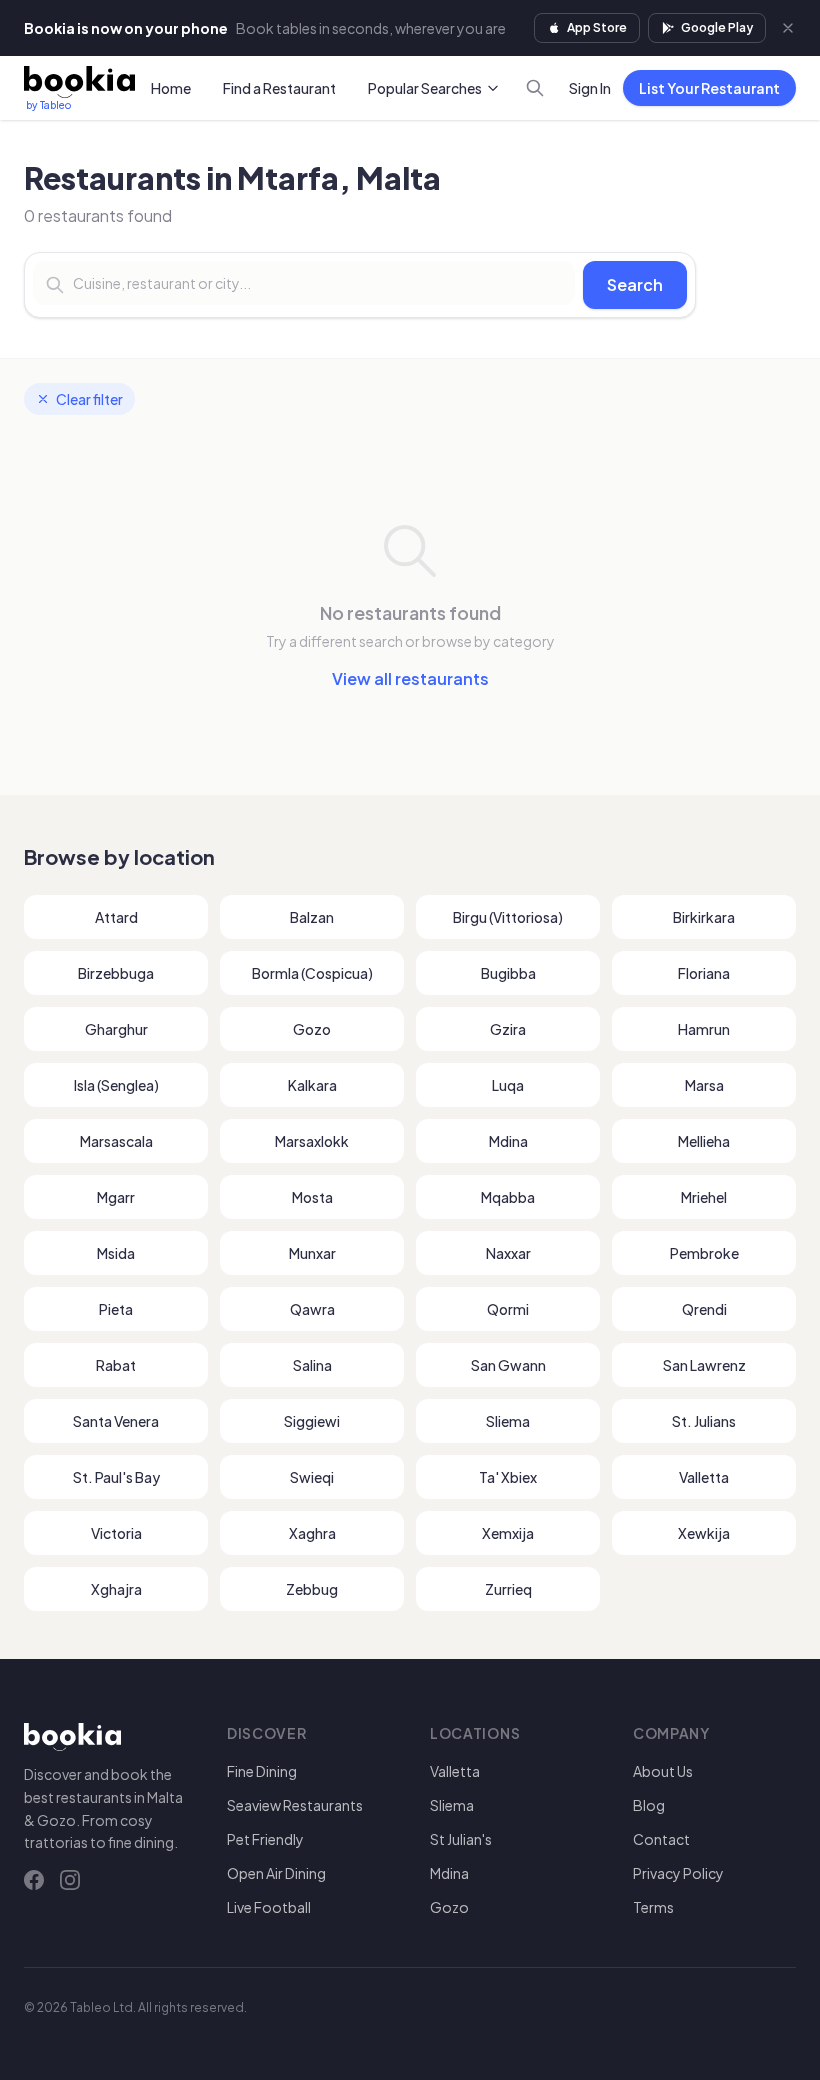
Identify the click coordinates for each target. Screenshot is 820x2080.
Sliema (508, 1421)
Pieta (116, 1309)
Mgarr (116, 1197)
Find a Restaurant (279, 88)
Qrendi (704, 1309)
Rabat (116, 1365)
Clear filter (89, 399)
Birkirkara (704, 917)
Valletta (704, 1477)
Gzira (508, 1029)
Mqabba (508, 1197)
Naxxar (508, 1253)
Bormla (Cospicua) (312, 973)
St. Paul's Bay (116, 1477)
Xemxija (508, 1533)
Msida (116, 1253)
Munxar (312, 1253)
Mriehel (704, 1197)
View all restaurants (410, 678)
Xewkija (704, 1533)
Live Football (269, 1907)
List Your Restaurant (709, 88)
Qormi (508, 1309)
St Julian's (461, 1839)
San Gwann (508, 1365)
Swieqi (312, 1477)
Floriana (704, 973)
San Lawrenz (704, 1365)
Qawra (312, 1309)
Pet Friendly (265, 1839)
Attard (116, 917)
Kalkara (312, 1085)
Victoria (116, 1533)
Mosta (312, 1197)
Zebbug (312, 1589)
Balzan (312, 917)
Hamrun (704, 1029)
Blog (649, 1805)
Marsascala (116, 1141)
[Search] (535, 88)
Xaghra (312, 1533)
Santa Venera (116, 1421)
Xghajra (116, 1589)
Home (171, 88)
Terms (653, 1907)
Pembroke (704, 1253)
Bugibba (508, 973)
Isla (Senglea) (116, 1085)
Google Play (717, 27)
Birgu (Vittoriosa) (508, 917)
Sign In (590, 88)
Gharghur (116, 1029)
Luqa (508, 1085)
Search (635, 284)
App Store (597, 27)
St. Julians (704, 1421)
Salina (312, 1365)
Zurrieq (508, 1589)
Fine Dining (262, 1771)
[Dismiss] (788, 28)
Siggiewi (312, 1421)
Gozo (312, 1029)
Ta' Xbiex (508, 1477)
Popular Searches (425, 88)
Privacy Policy (678, 1873)
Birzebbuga (116, 973)
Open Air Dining (276, 1873)
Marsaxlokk (312, 1141)
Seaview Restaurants (295, 1805)
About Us (663, 1771)
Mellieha (704, 1141)
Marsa (704, 1085)
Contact (661, 1839)
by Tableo (48, 105)
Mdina (508, 1141)
